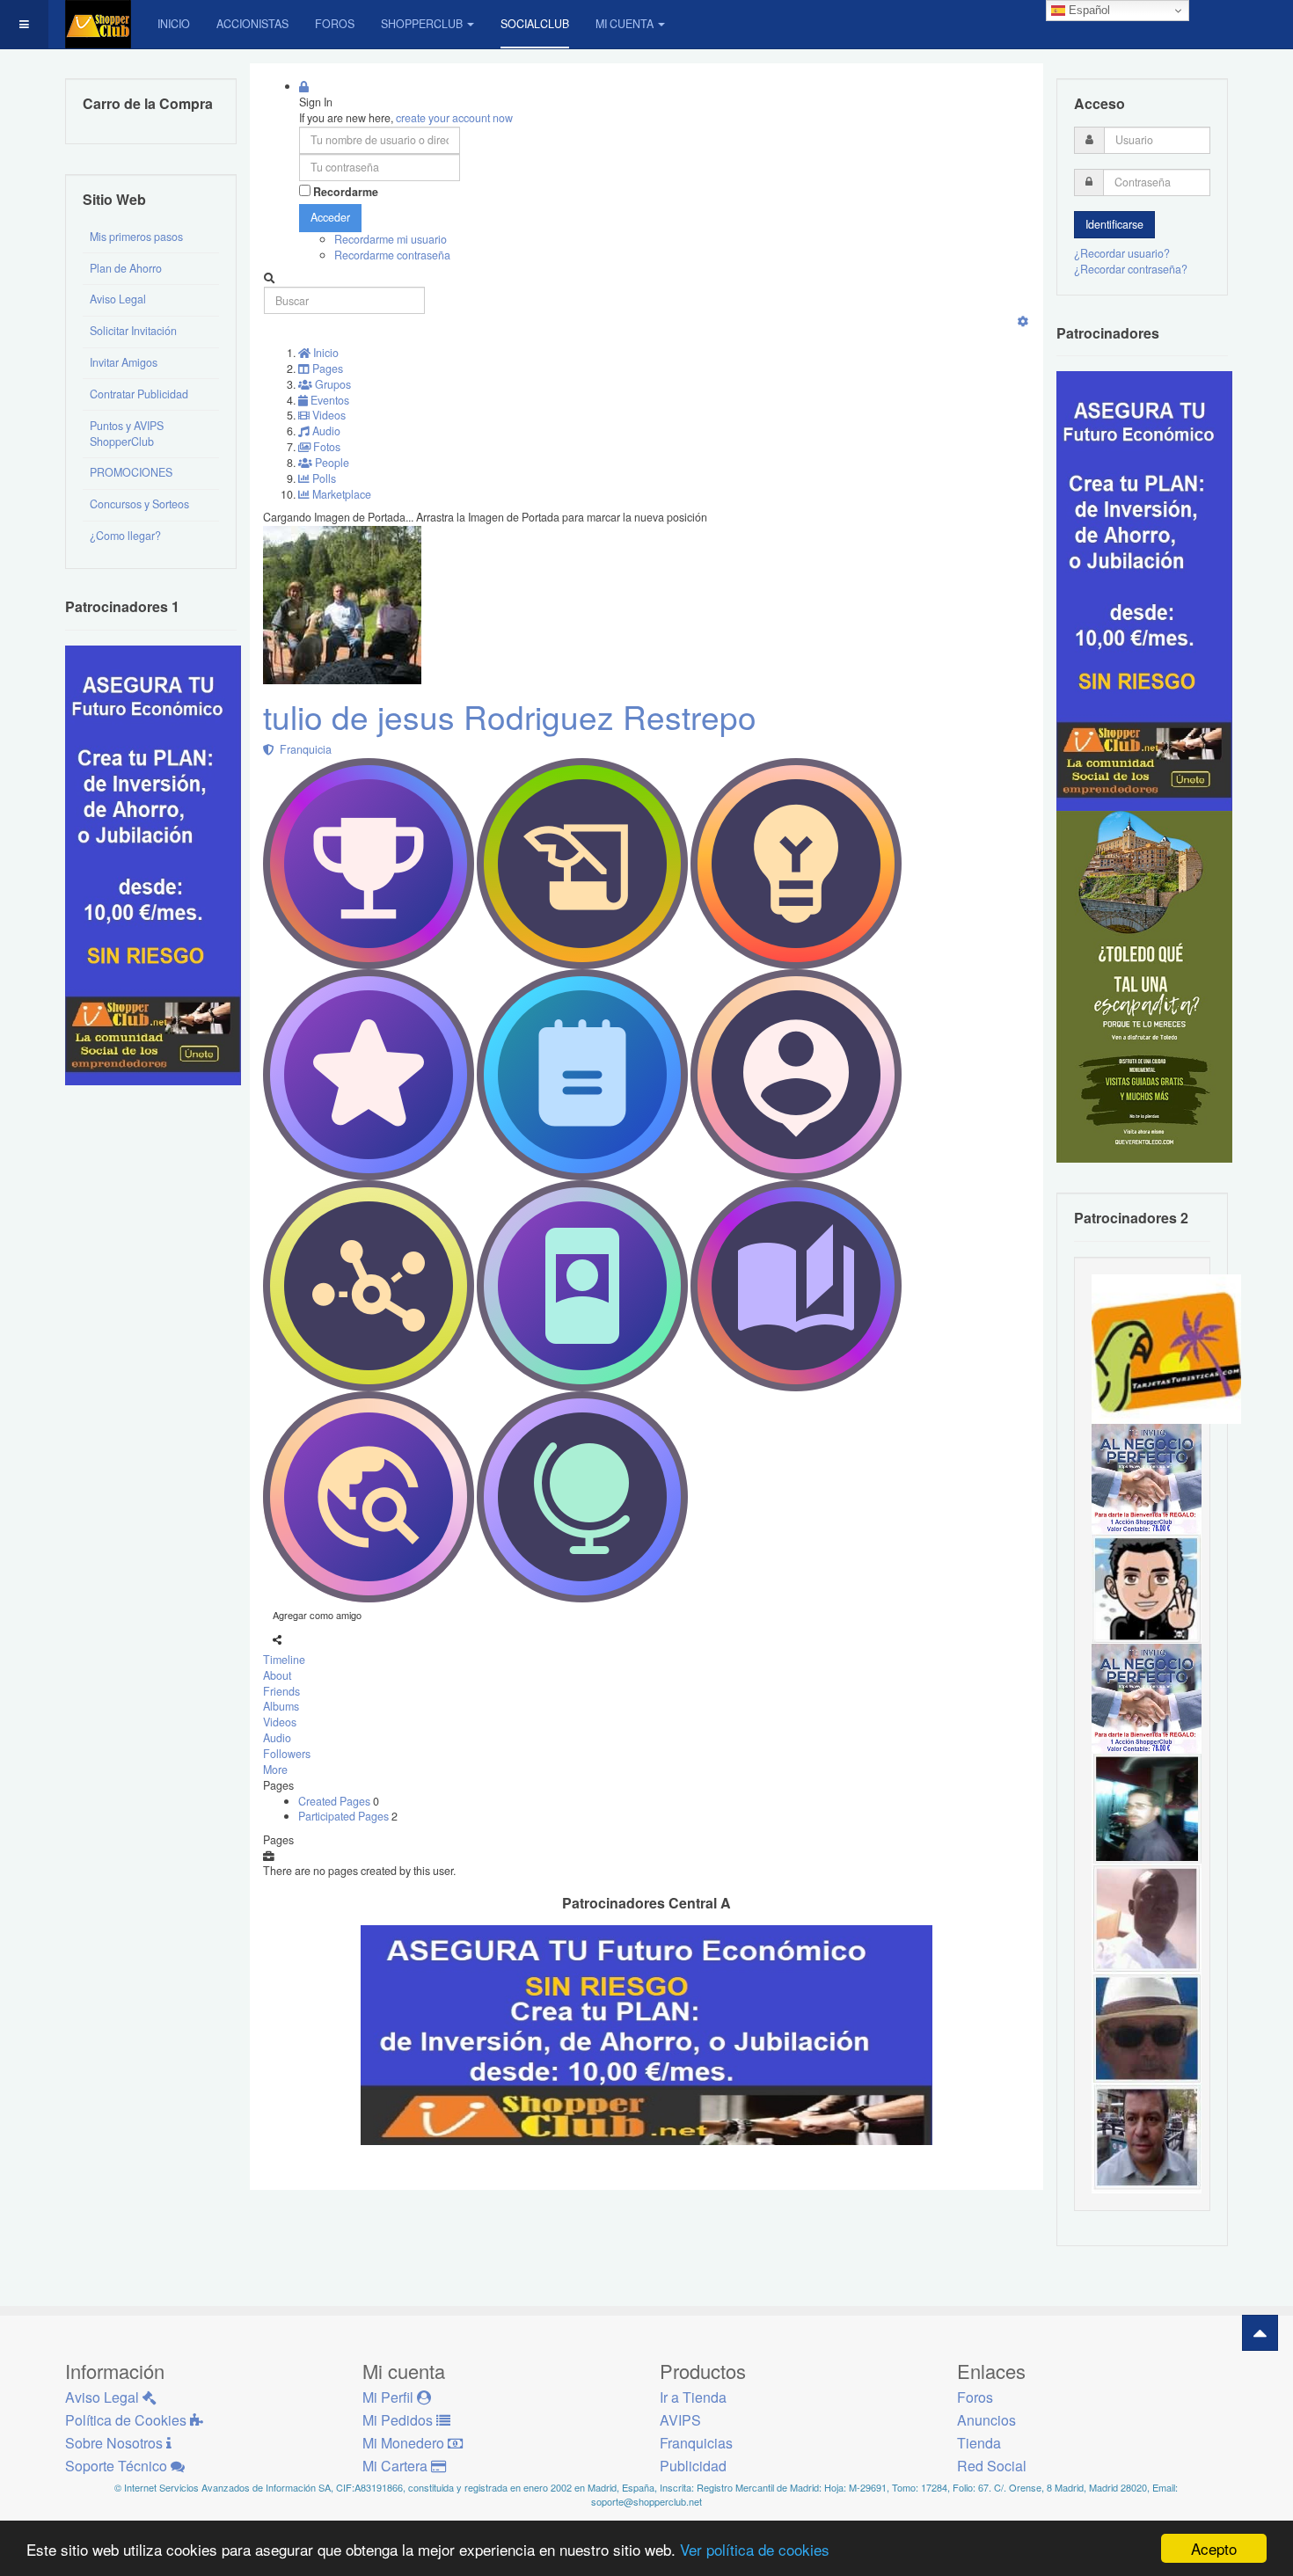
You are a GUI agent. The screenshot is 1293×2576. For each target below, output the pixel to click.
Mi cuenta (625, 24)
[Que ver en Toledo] (1144, 986)
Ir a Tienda (693, 2397)
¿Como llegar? (125, 536)
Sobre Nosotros (116, 2443)
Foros (335, 24)
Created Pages (336, 1801)
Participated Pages (345, 1816)
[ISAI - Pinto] (1147, 1917)
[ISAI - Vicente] (1147, 2027)
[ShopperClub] (98, 24)
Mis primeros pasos (136, 237)
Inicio (174, 24)
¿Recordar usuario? (1122, 253)
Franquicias (696, 2443)
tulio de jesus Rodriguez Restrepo (510, 716)
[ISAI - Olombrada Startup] (1144, 590)
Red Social (992, 2466)
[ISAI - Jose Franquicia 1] (1147, 1478)
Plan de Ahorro (126, 268)
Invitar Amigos (124, 362)
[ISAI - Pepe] (1147, 2137)
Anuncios (986, 2420)
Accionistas (252, 24)
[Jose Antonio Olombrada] (153, 864)
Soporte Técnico (118, 2466)
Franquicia (303, 749)
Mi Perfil (390, 2397)
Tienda (979, 2443)
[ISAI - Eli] (1147, 1697)
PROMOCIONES (131, 472)
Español (1088, 10)
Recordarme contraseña (392, 255)
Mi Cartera (397, 2466)
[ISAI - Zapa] (1147, 1587)
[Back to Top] (1260, 2333)
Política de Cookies (128, 2420)
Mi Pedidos (399, 2420)
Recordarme (346, 192)
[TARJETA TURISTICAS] (1166, 1347)
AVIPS (680, 2420)
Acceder (330, 217)
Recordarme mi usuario (391, 239)
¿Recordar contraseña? (1131, 269)
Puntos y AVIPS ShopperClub (127, 434)
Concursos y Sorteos (139, 504)
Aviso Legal (118, 299)
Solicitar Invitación (133, 331)
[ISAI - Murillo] (1147, 1807)
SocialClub (535, 24)
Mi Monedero (405, 2443)
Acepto (1214, 2548)
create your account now (454, 118)
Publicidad (693, 2466)
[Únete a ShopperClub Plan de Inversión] (646, 2034)
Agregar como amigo (317, 1615)
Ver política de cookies (755, 2549)
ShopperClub (422, 24)
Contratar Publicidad (139, 394)
